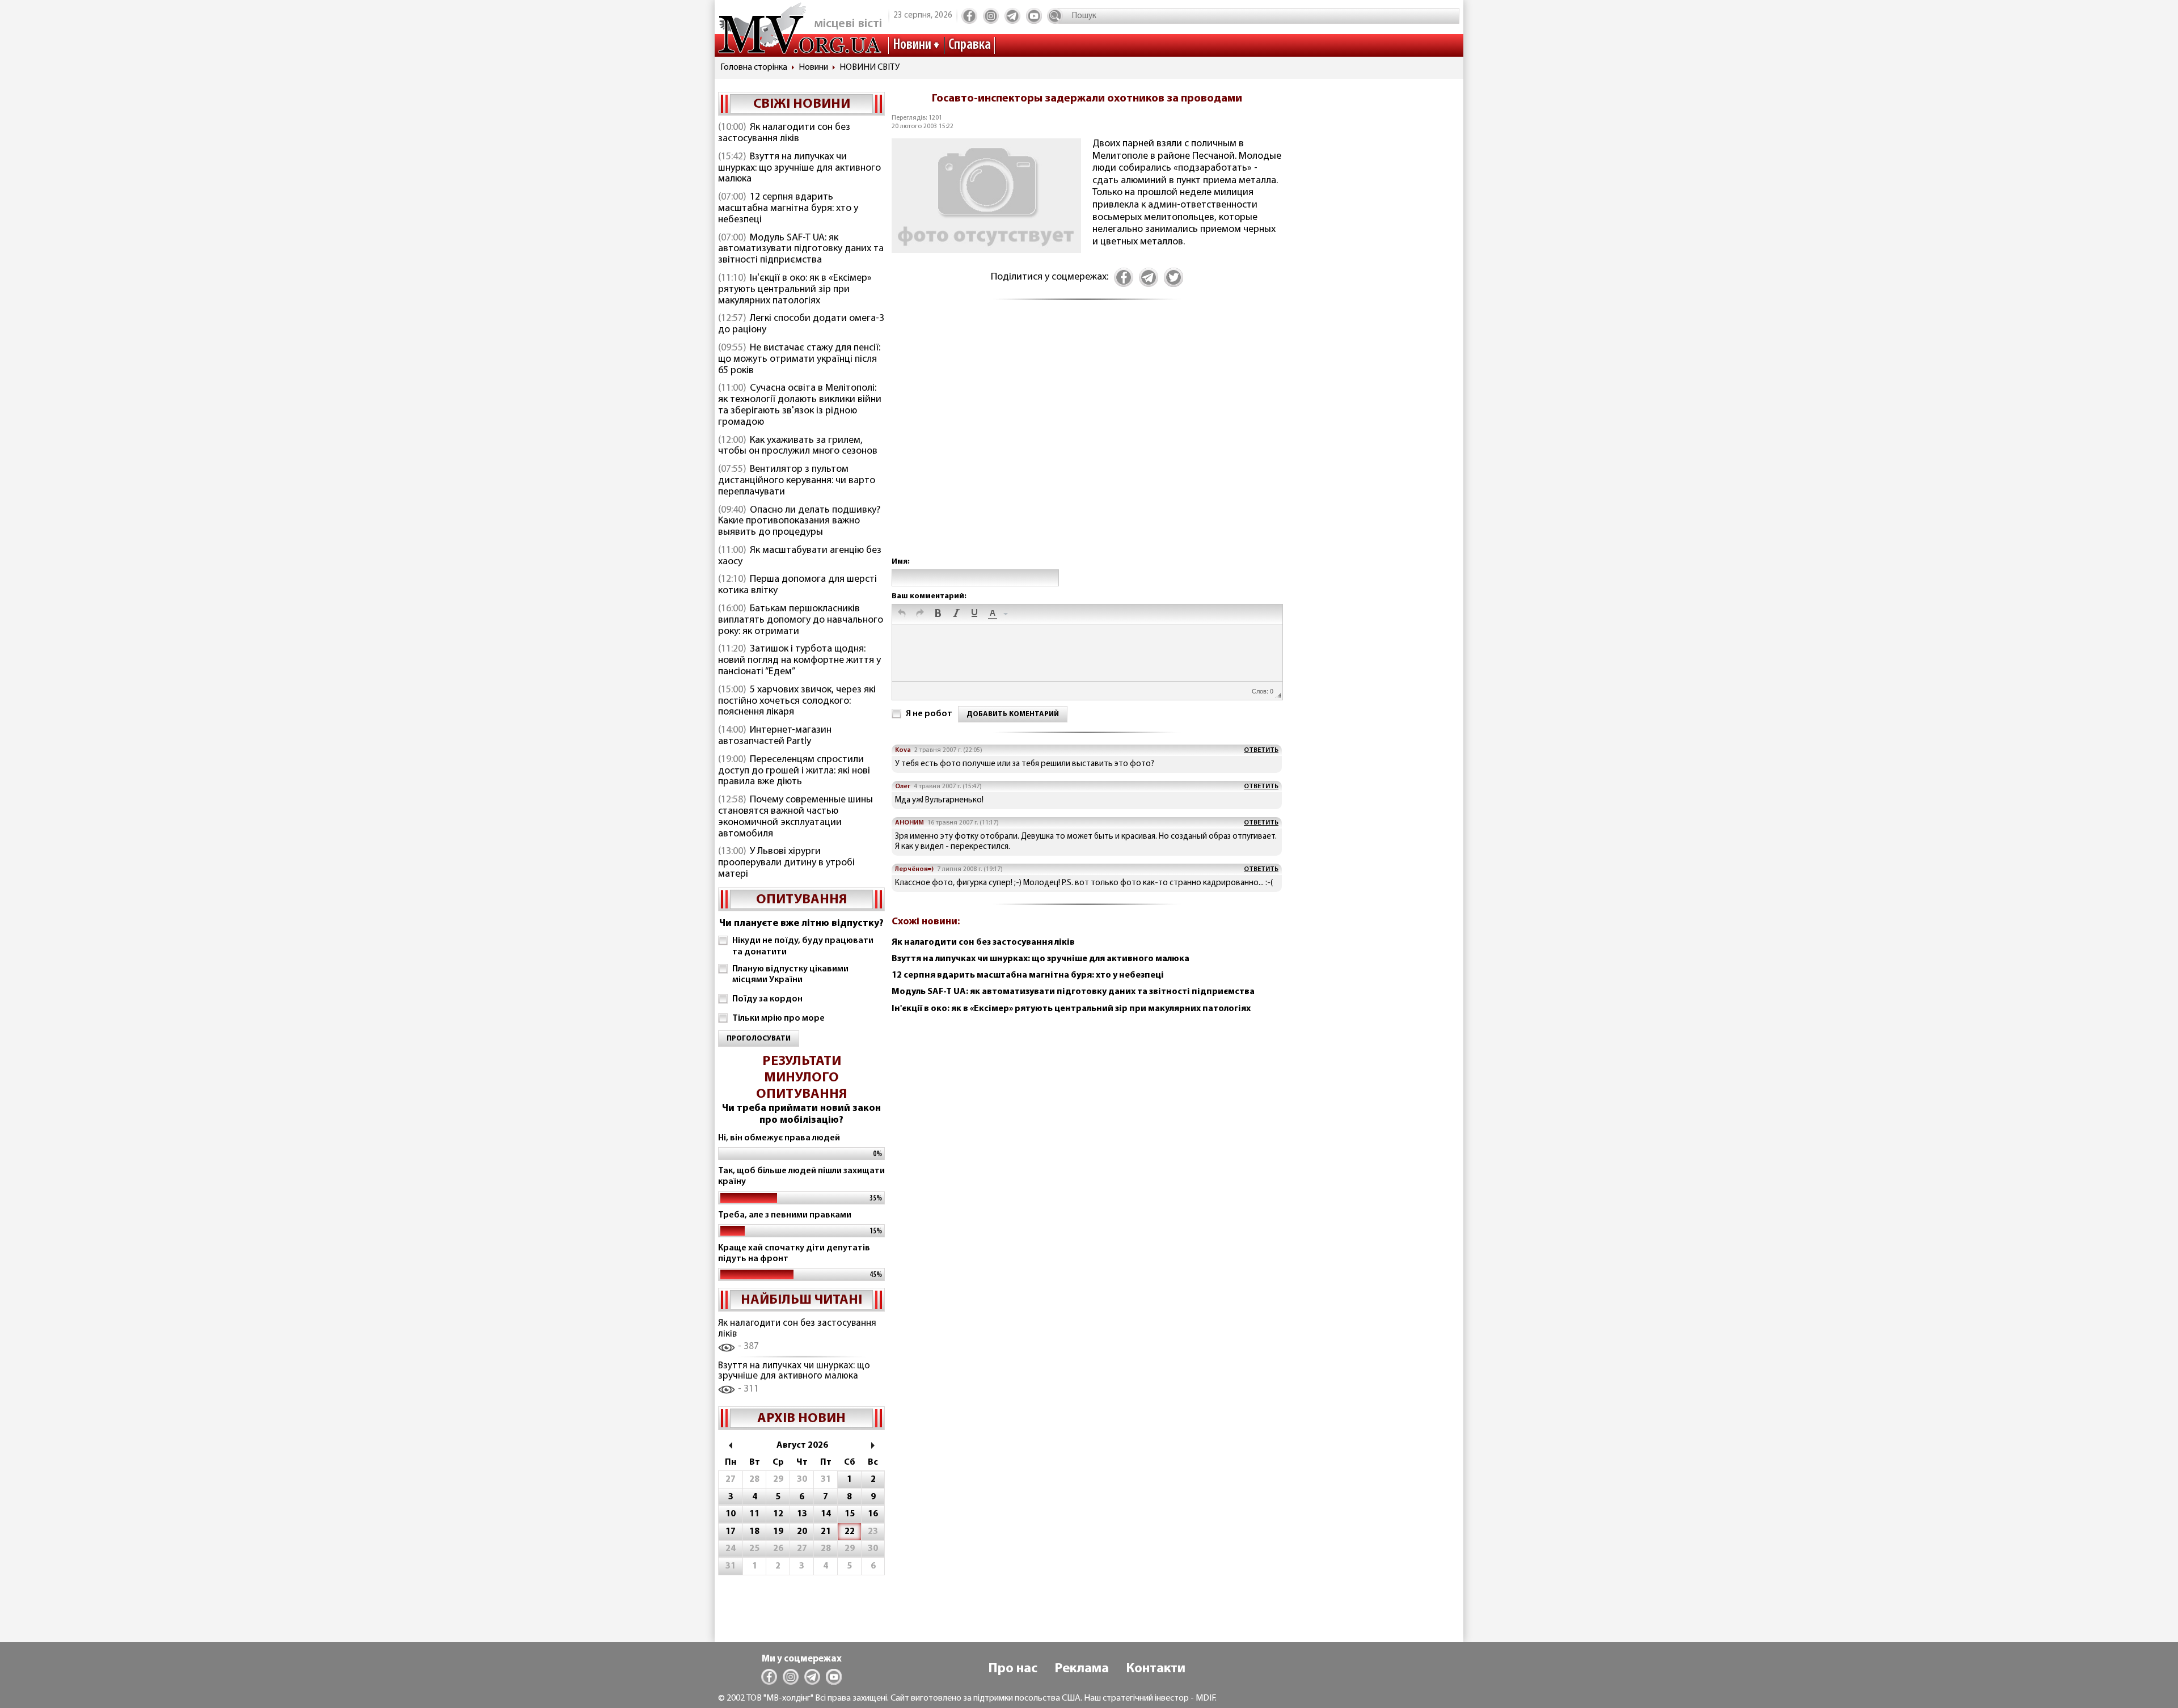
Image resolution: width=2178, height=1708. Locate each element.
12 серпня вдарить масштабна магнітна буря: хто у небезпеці (788, 209)
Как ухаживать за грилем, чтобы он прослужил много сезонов (798, 446)
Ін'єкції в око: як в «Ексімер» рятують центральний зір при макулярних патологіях (795, 290)
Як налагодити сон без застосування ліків (784, 133)
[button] (902, 614)
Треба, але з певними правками (785, 1215)
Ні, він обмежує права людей (779, 1138)
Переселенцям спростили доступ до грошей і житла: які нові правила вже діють (794, 771)
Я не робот (929, 714)
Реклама (1082, 1669)
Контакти (1156, 1669)
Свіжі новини (802, 104)
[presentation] (902, 614)
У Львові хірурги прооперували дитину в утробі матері (786, 863)
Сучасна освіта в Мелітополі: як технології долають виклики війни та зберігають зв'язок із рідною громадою (800, 405)
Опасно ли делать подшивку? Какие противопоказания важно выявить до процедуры (799, 522)
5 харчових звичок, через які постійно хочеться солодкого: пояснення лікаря (797, 701)
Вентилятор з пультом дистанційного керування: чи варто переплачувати (797, 481)
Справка (970, 45)
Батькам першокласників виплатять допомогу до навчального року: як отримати (801, 620)
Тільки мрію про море (778, 1018)
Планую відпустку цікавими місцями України (790, 975)
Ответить (1261, 750)
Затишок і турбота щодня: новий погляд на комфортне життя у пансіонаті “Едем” (799, 661)
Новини (912, 45)
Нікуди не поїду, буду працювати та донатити (803, 946)
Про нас (1013, 1669)
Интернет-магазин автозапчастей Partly (775, 736)
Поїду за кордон (767, 999)
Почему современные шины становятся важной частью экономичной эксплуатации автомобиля (795, 817)
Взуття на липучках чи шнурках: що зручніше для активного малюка (799, 168)
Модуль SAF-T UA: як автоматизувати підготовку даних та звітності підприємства (801, 250)
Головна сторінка (754, 67)
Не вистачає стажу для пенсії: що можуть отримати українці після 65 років (799, 360)
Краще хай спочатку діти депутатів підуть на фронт (794, 1253)
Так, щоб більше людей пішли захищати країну (801, 1176)
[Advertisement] (1087, 441)
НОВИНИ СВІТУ (869, 67)
